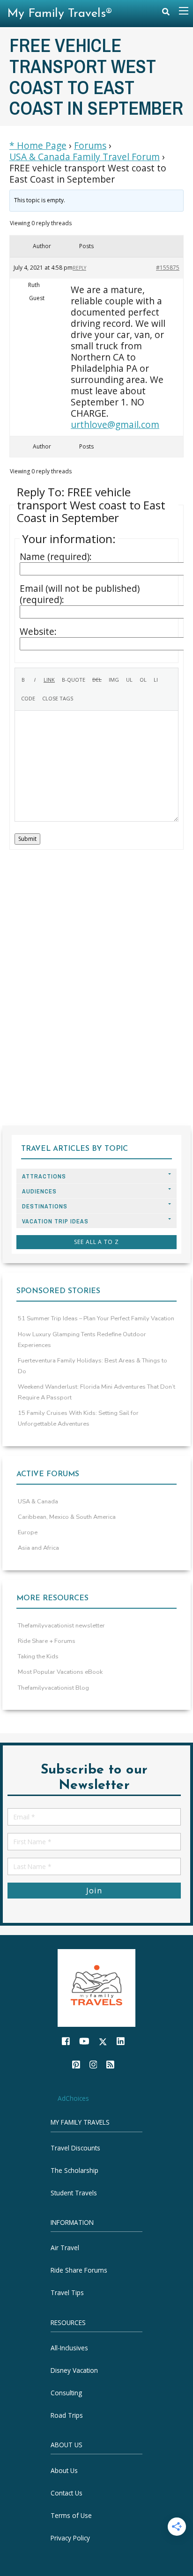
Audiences (39, 1191)
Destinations (45, 1206)
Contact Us (67, 2493)
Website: (38, 632)
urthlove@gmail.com (115, 424)
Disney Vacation (74, 2370)
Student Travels (74, 2193)
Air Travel (65, 2248)
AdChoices (73, 2098)
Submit (27, 839)
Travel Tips (67, 2293)
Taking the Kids (38, 1656)
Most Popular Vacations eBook (60, 1672)
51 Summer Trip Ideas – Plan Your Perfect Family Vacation (96, 1318)
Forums (90, 146)
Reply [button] (79, 268)
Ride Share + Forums (47, 1641)
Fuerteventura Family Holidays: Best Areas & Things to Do (93, 1366)
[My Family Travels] (96, 1987)
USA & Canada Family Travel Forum (85, 157)
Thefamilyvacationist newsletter (61, 1626)
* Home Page (38, 146)
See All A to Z (96, 1242)
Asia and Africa (38, 1548)
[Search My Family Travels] (166, 14)
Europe (28, 1532)
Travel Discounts (75, 2148)
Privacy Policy (70, 2538)
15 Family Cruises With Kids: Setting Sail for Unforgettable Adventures (78, 1418)
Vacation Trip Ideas (55, 1221)
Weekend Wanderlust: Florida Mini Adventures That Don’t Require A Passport (96, 1392)
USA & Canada (38, 1501)
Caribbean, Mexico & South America (67, 1517)
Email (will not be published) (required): (80, 594)
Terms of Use (71, 2515)
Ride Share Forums (79, 2270)
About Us (64, 2470)
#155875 (168, 268)
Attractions (44, 1176)
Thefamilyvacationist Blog (53, 1688)
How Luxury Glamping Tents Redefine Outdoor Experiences (82, 1340)
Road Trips (67, 2415)
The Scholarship (74, 2170)
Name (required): (56, 557)
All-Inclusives (69, 2348)
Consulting (66, 2393)
